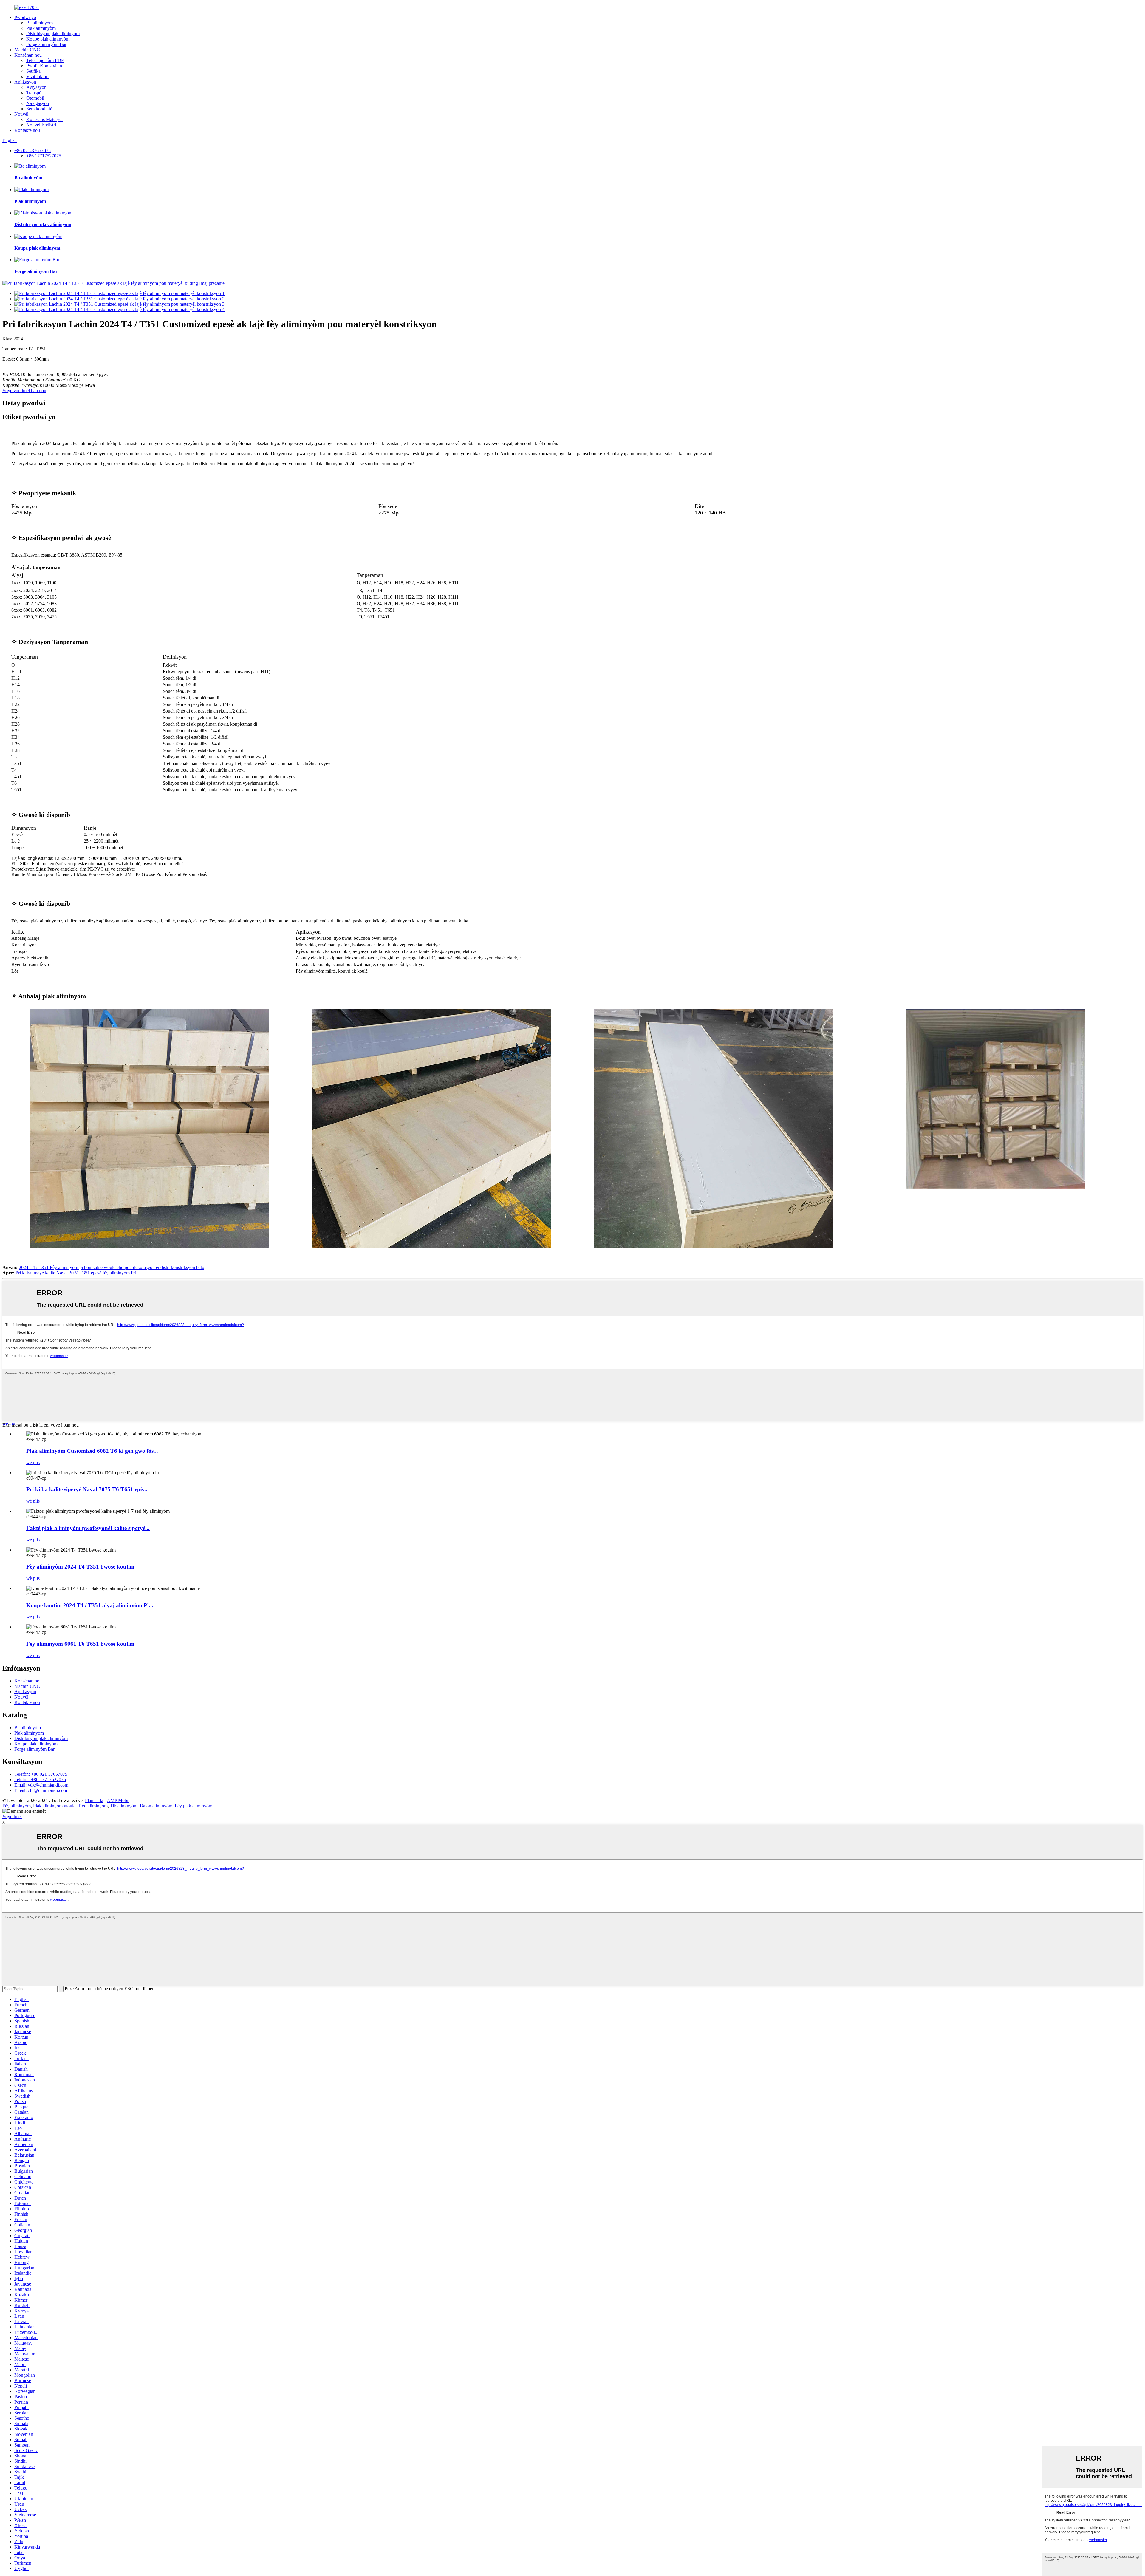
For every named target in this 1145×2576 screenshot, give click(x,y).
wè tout (9, 1424)
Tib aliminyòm (124, 1806)
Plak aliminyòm (41, 28)
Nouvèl (21, 114)
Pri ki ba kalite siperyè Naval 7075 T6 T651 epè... (87, 1489)
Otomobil (35, 98)
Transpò (34, 93)
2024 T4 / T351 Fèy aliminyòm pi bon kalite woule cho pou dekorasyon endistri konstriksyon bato (112, 1267)
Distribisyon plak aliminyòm (53, 34)
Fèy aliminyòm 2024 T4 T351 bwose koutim (80, 1567)
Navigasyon (38, 103)
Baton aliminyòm (156, 1806)
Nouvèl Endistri (41, 125)
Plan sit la (94, 1800)
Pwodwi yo (25, 17)
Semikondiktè (39, 109)
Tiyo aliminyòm (93, 1806)
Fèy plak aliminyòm (194, 1806)
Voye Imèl (12, 1817)
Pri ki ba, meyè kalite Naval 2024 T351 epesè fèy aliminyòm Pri (76, 1273)
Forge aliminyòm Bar (46, 44)
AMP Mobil (118, 1800)
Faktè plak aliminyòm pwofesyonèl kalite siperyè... (88, 1528)
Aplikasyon (25, 82)
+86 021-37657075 (33, 150)
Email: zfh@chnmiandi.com (41, 1790)
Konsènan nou (28, 55)
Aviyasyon (36, 87)
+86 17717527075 (44, 156)
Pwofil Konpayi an (44, 66)
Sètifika (33, 71)
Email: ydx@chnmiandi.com (41, 1785)
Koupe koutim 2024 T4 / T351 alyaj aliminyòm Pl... (90, 1605)
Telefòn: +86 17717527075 (40, 1780)
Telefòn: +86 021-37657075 (41, 1774)
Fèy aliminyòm (17, 1806)
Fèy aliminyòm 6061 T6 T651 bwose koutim (80, 1644)
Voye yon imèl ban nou (24, 391)
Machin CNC (27, 50)
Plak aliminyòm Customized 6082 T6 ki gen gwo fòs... (92, 1451)
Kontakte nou (27, 130)
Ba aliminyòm (40, 23)
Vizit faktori (37, 77)
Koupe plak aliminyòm (48, 39)
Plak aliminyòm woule (54, 1806)
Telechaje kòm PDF (45, 60)
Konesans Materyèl (44, 119)
